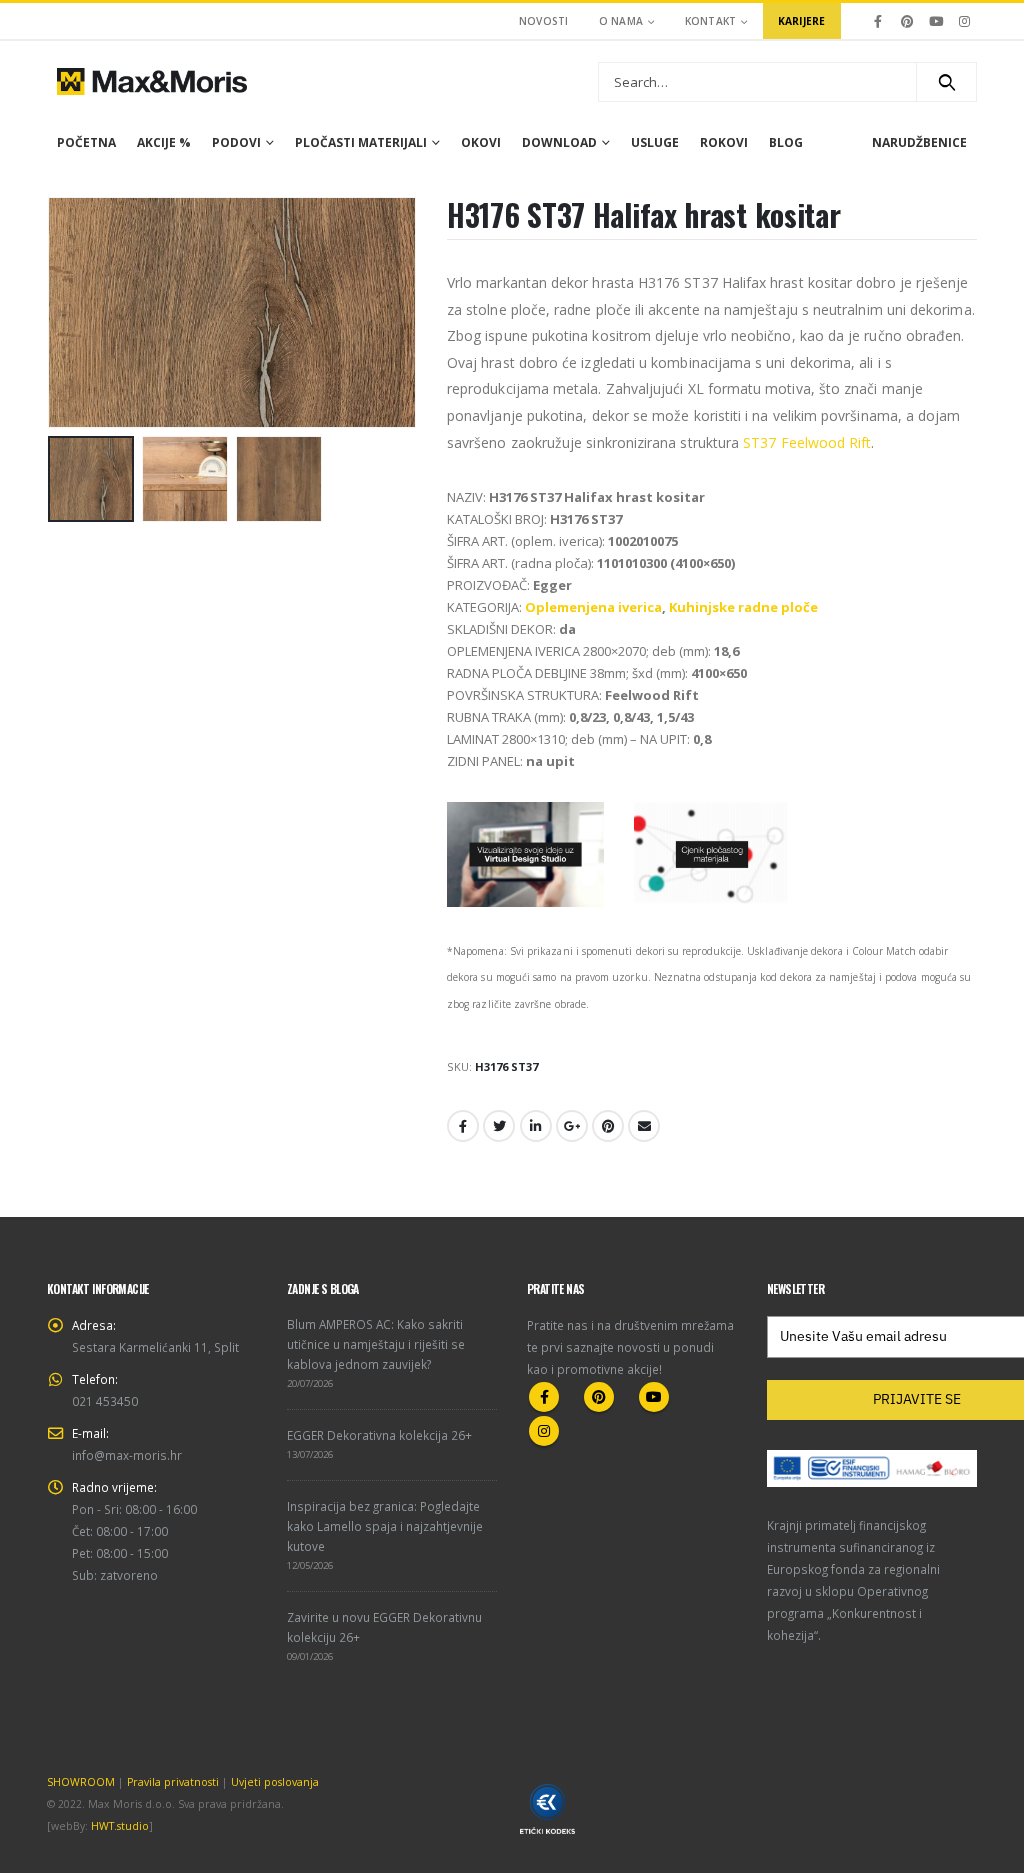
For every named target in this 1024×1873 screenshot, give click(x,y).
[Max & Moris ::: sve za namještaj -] (152, 81)
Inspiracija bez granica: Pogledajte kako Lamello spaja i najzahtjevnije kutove (385, 1526)
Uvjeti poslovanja (275, 1782)
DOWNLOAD (559, 142)
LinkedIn (536, 1126)
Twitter (499, 1126)
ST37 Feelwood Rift (807, 442)
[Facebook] (879, 21)
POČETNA (86, 142)
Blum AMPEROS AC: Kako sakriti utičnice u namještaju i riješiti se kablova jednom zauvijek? (376, 1344)
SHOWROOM (81, 1782)
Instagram (544, 1431)
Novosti (544, 21)
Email (644, 1126)
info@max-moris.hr (127, 1455)
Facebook (463, 1126)
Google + (572, 1126)
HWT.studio (120, 1826)
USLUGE (655, 142)
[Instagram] (964, 21)
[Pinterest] (907, 21)
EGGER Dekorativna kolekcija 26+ (379, 1435)
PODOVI (236, 142)
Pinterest (608, 1126)
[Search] (946, 82)
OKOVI (481, 142)
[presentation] (52, 312)
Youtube (654, 1397)
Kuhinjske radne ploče (743, 607)
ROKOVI (724, 142)
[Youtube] (936, 21)
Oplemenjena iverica (593, 607)
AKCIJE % (164, 142)
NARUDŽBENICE (919, 142)
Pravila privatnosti (173, 1782)
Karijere (802, 21)
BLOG (786, 142)
